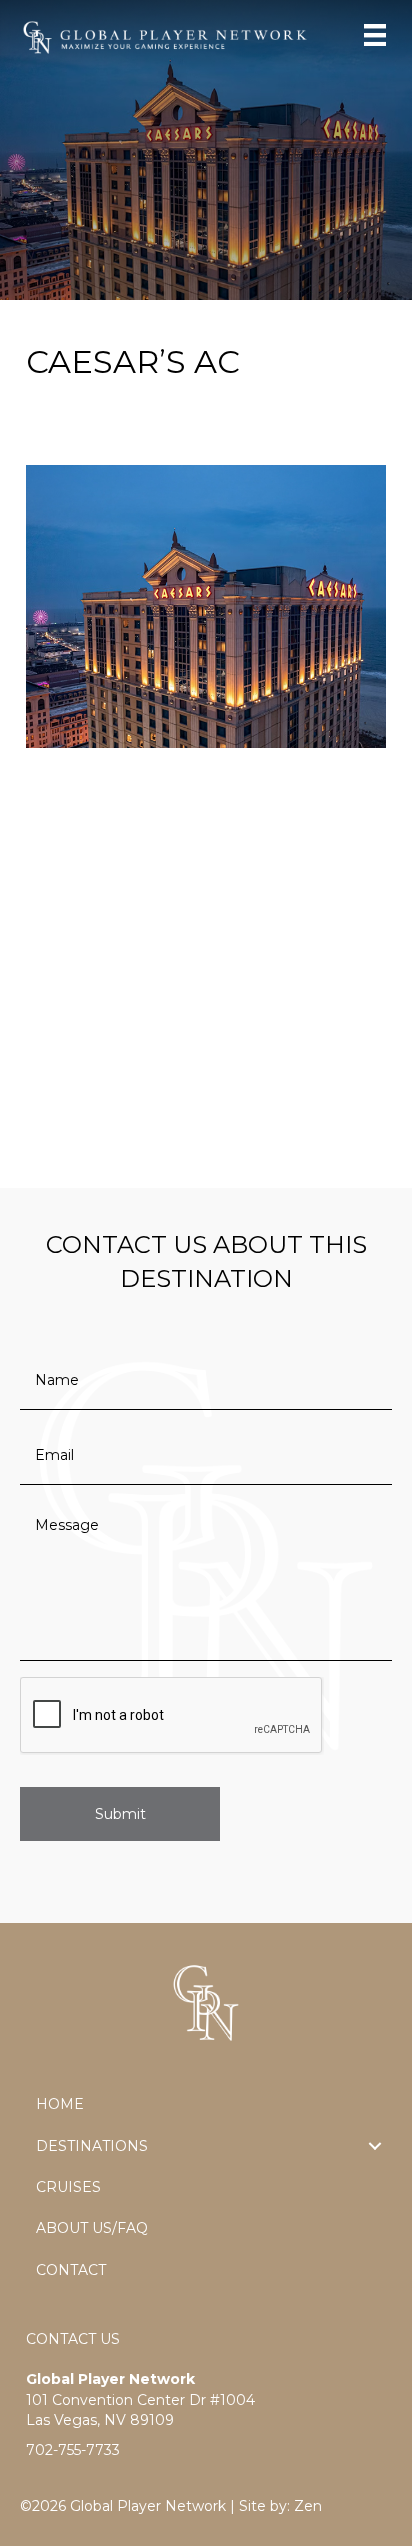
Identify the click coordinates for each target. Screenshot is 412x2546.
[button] (374, 2146)
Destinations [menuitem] (92, 2146)
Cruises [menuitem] (68, 2187)
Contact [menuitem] (71, 2270)
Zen (308, 2506)
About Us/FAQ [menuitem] (92, 2228)
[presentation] (172, 1716)
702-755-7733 (73, 2450)
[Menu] (375, 35)
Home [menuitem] (60, 2104)
